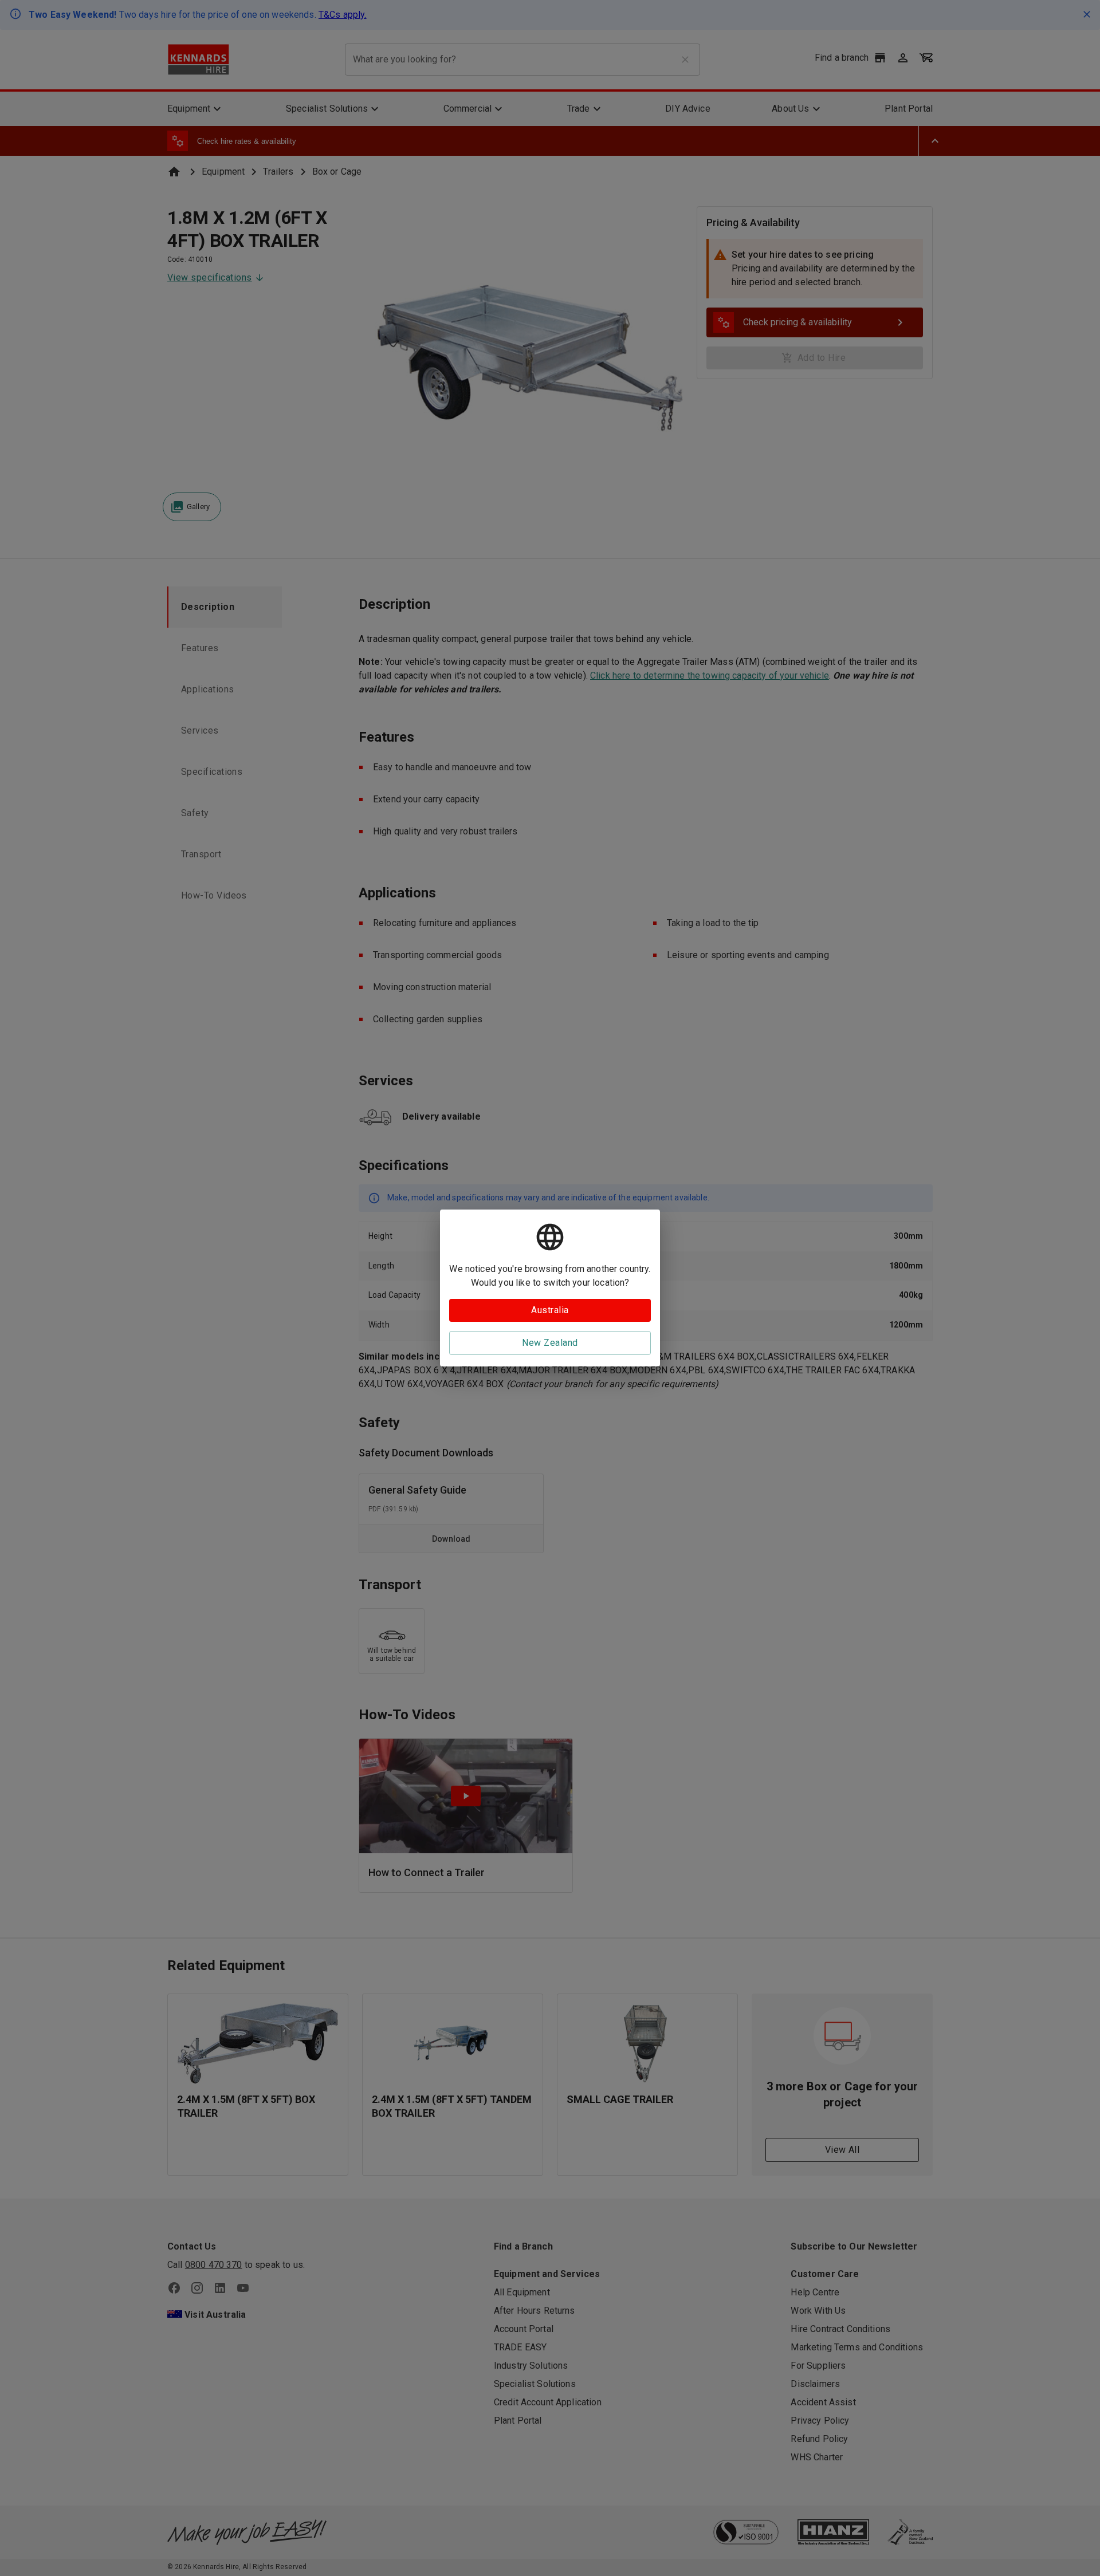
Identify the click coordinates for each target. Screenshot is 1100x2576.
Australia (550, 1310)
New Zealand (550, 1343)
